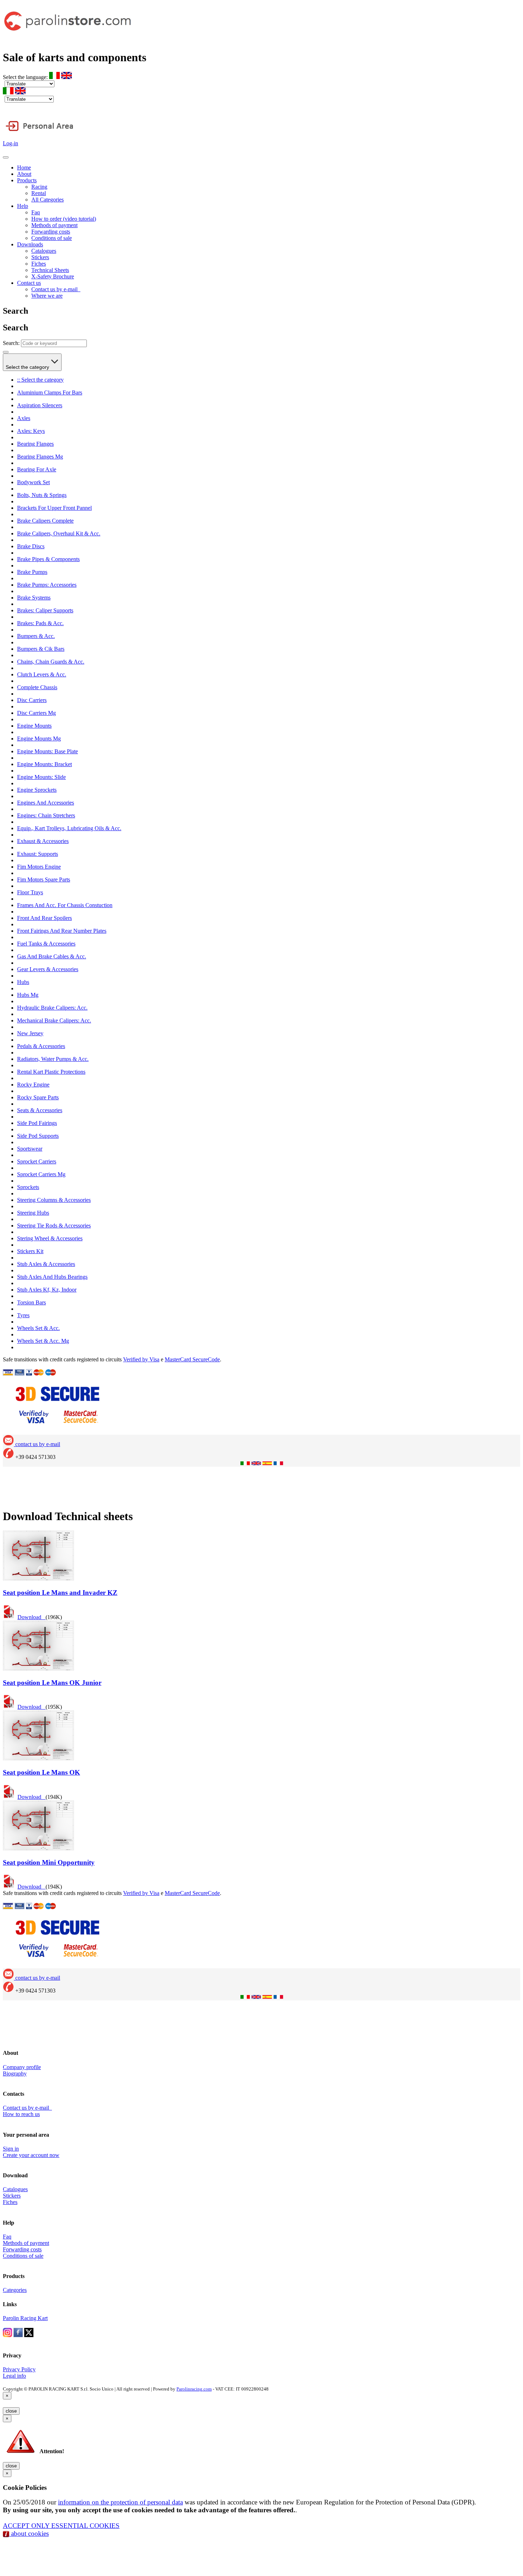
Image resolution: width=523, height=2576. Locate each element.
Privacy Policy (19, 2369)
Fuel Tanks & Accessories (46, 944)
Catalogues (44, 251)
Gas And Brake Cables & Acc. (52, 956)
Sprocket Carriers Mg (41, 1174)
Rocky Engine (33, 1085)
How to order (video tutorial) (64, 219)
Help (23, 206)
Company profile (22, 2067)
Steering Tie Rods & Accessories (54, 1226)
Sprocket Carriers (37, 1161)
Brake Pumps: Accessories (47, 585)
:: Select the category (40, 380)
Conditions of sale (52, 238)
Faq (36, 212)
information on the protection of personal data (120, 2502)
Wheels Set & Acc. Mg (43, 1341)
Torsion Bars (31, 1302)
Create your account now (31, 2155)
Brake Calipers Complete (45, 521)
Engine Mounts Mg (39, 739)
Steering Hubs (33, 1213)
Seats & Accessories (40, 1110)
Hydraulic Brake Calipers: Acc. (52, 1008)
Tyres (23, 1315)
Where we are (47, 296)
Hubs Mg (28, 995)
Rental (39, 193)
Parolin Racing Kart (25, 2318)
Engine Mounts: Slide (41, 777)
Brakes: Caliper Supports (45, 610)
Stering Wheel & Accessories (50, 1238)
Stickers (40, 257)
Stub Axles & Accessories (46, 1264)
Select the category (28, 367)
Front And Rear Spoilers (44, 918)
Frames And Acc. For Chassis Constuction (65, 905)
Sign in (11, 2149)
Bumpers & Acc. (36, 636)
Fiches (39, 264)
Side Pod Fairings (37, 1123)
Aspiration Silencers (40, 405)
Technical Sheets (50, 270)
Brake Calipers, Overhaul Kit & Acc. (59, 533)
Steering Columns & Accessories (54, 1200)
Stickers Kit (30, 1251)
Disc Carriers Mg (36, 713)
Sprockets (28, 1187)
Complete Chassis (37, 687)
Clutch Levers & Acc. (42, 674)
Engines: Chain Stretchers (46, 815)
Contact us (29, 283)
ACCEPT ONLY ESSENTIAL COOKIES (61, 2526)
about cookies (29, 2533)
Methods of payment (54, 225)
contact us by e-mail (37, 1444)
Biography (15, 2074)
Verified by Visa (141, 1359)
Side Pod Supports (38, 1136)
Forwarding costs (51, 232)
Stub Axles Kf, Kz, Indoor (47, 1290)
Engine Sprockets (37, 790)
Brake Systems (34, 598)
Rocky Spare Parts (38, 1097)
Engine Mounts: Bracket (44, 764)
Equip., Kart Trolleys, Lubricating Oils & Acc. (69, 828)
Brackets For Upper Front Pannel (54, 508)
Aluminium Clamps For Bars (50, 392)
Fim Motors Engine (39, 867)
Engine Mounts (34, 726)
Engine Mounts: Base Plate (47, 751)
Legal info (14, 2376)
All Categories (47, 200)
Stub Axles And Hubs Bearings (52, 1277)
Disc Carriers (32, 700)
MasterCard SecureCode (192, 1359)
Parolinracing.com (194, 2389)
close (11, 2411)
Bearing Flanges (35, 444)
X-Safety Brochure (53, 276)
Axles (24, 418)
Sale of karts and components (75, 57)
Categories (15, 2290)
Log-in (10, 143)
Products (27, 180)
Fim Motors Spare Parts (44, 879)
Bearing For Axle (37, 469)
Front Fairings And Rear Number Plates (62, 931)
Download (31, 1617)
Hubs (23, 982)
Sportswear (30, 1149)
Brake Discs (31, 546)
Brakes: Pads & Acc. (40, 623)
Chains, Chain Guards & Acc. (51, 662)
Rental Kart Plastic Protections (51, 1072)
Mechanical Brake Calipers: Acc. (54, 1020)
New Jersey (30, 1033)
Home (24, 167)
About (24, 174)
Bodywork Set (33, 482)
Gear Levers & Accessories (48, 969)
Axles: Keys (31, 431)
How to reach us (21, 2114)
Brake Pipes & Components (48, 559)
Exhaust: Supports (38, 854)
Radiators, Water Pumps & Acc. (53, 1059)
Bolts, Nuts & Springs (42, 495)
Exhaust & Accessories (43, 841)
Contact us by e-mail (56, 289)
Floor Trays (30, 892)
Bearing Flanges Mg (40, 457)
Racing (39, 187)
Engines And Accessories (46, 803)
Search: (11, 343)
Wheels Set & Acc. (38, 1328)
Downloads (30, 244)
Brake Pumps (32, 572)
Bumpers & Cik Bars (41, 649)
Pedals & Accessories (41, 1046)
